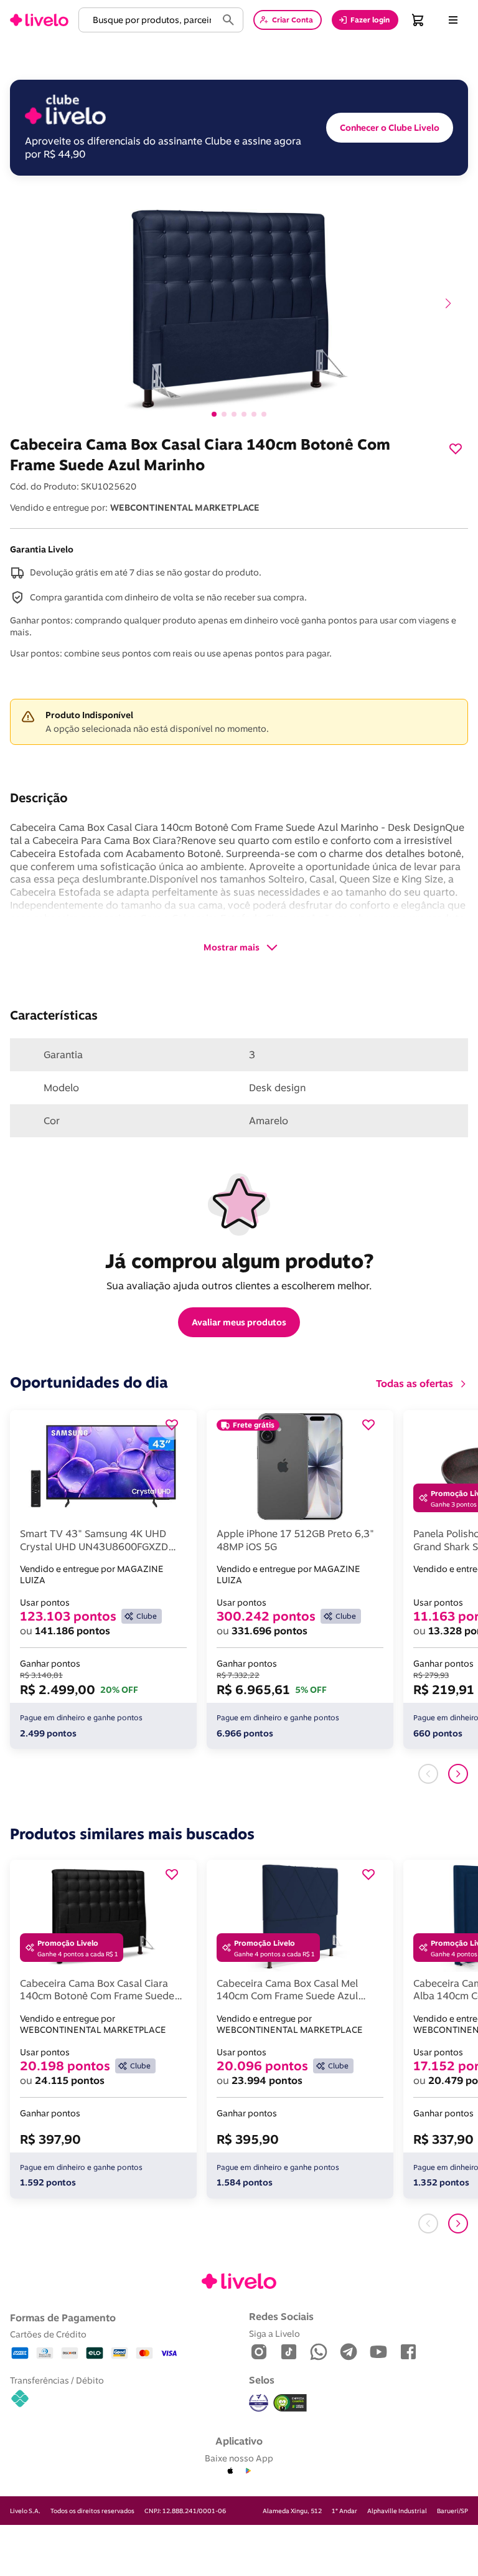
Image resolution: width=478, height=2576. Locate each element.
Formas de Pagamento (63, 2318)
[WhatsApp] (319, 2353)
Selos (262, 2380)
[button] (150, 20)
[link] (39, 20)
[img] (290, 2403)
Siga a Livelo (274, 2333)
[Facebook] (408, 2353)
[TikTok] (289, 2353)
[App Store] (230, 2471)
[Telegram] (349, 2353)
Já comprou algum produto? (239, 1261)
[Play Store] (248, 2471)
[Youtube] (378, 2353)
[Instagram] (259, 2353)
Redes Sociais (281, 2316)
